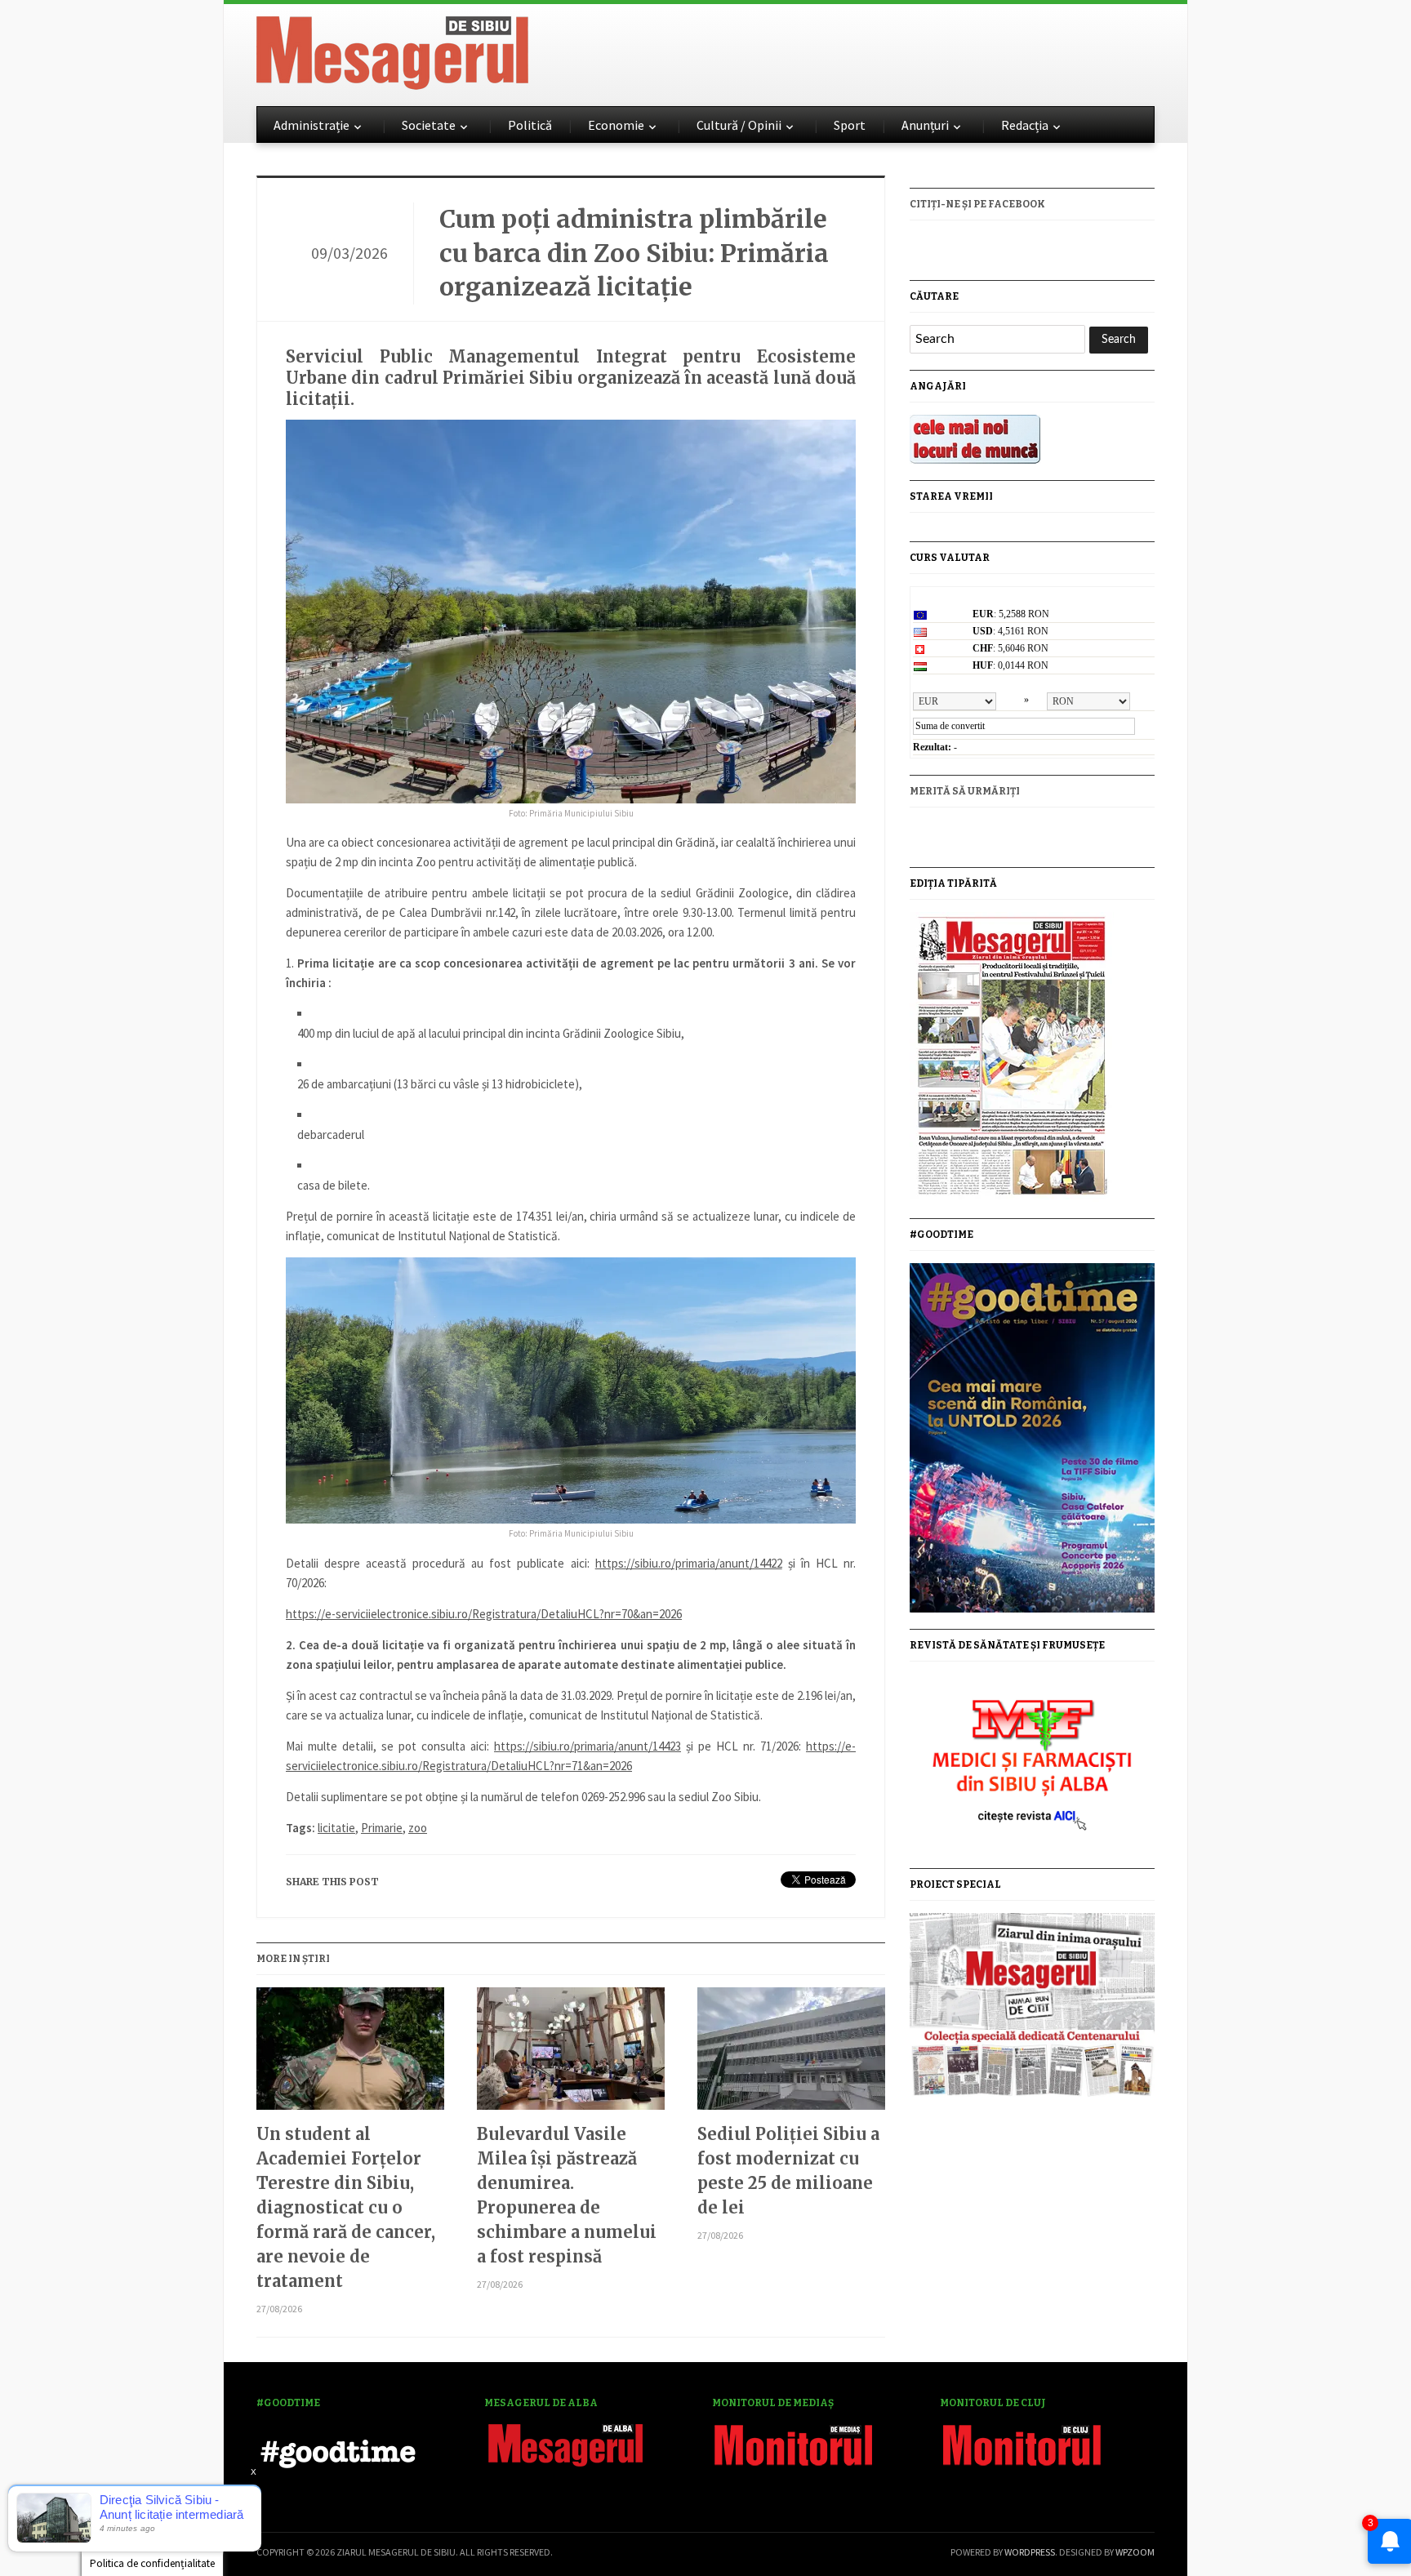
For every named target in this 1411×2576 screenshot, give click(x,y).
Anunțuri (925, 125)
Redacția (1025, 125)
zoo (418, 1828)
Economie (616, 125)
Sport (850, 125)
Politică (530, 125)
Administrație (312, 125)
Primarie (382, 1828)
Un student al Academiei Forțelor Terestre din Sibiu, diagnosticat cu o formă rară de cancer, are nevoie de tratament (346, 2207)
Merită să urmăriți (965, 791)
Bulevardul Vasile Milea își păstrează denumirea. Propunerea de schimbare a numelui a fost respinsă (567, 2195)
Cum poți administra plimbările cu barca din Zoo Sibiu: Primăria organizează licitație (634, 253)
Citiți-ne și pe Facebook (977, 204)
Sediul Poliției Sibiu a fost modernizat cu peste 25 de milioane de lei (788, 2171)
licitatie (336, 1828)
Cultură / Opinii (739, 125)
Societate (429, 125)
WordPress (1030, 2552)
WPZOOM (1135, 2552)
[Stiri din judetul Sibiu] (392, 50)
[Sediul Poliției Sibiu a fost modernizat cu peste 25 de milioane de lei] (791, 2055)
